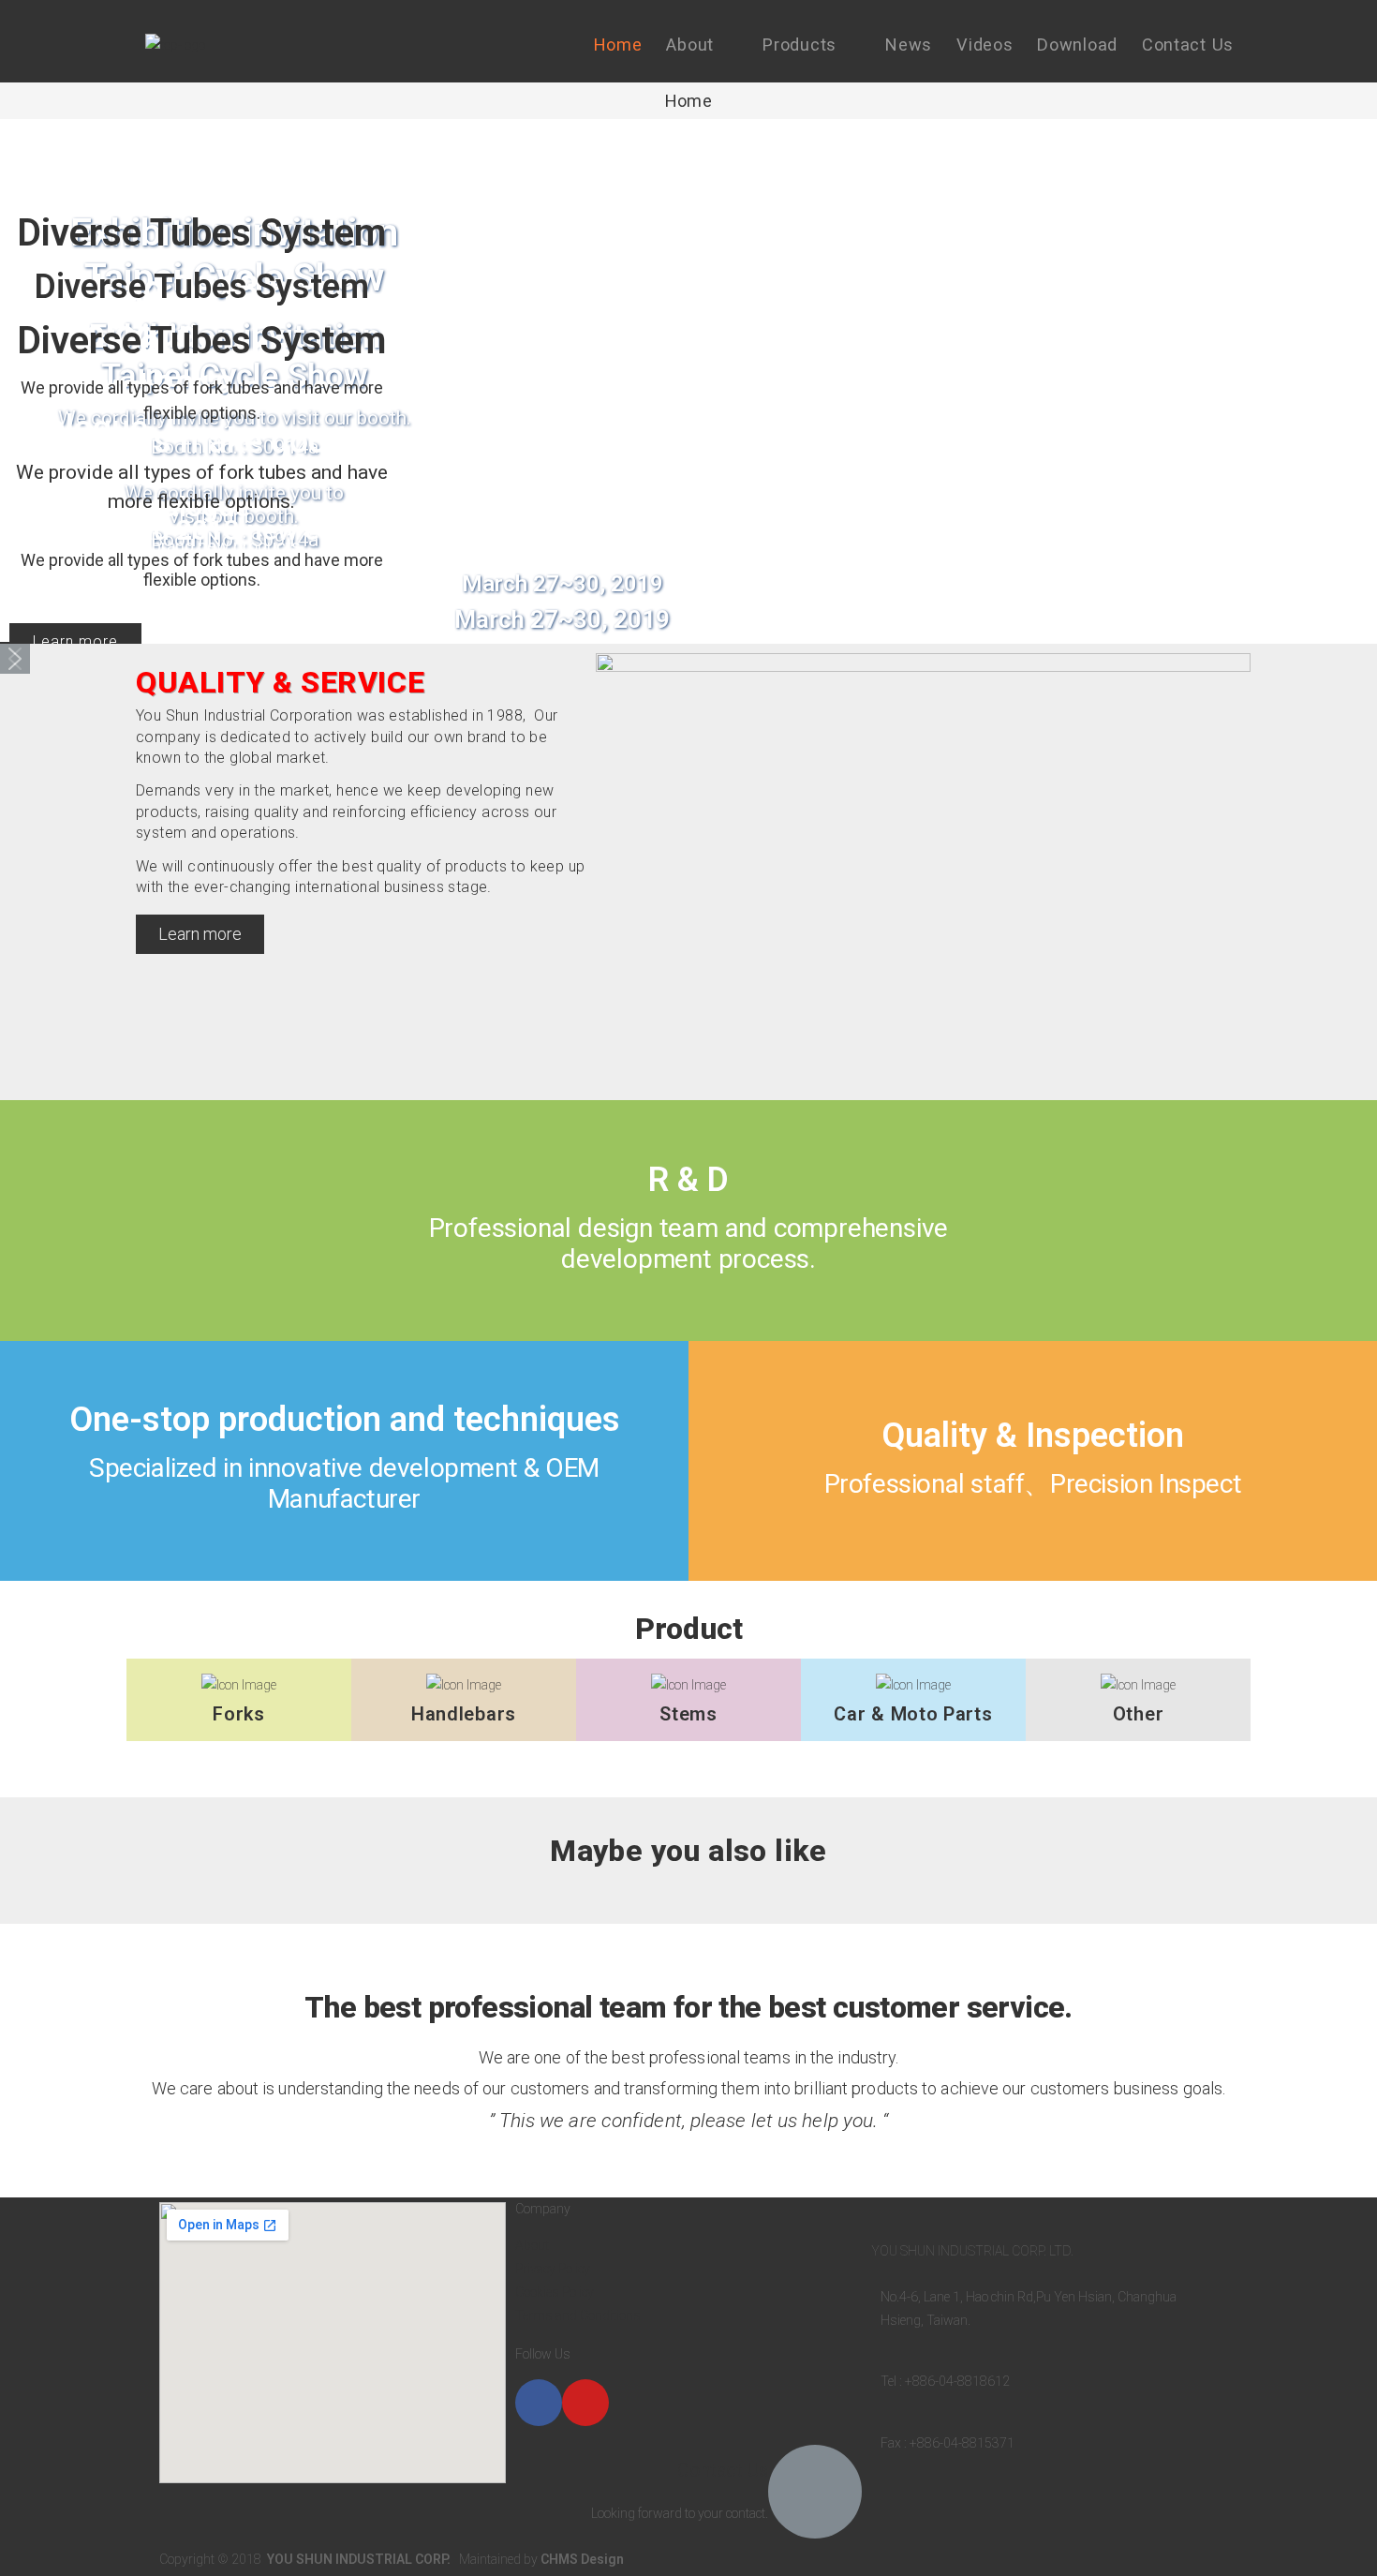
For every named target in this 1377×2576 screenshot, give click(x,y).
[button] (15, 659)
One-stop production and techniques (345, 1420)
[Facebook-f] (539, 2403)
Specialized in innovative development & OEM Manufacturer (344, 1484)
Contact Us (723, 2470)
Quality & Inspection (1033, 1436)
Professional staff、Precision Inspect (1033, 1484)
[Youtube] (585, 2403)
